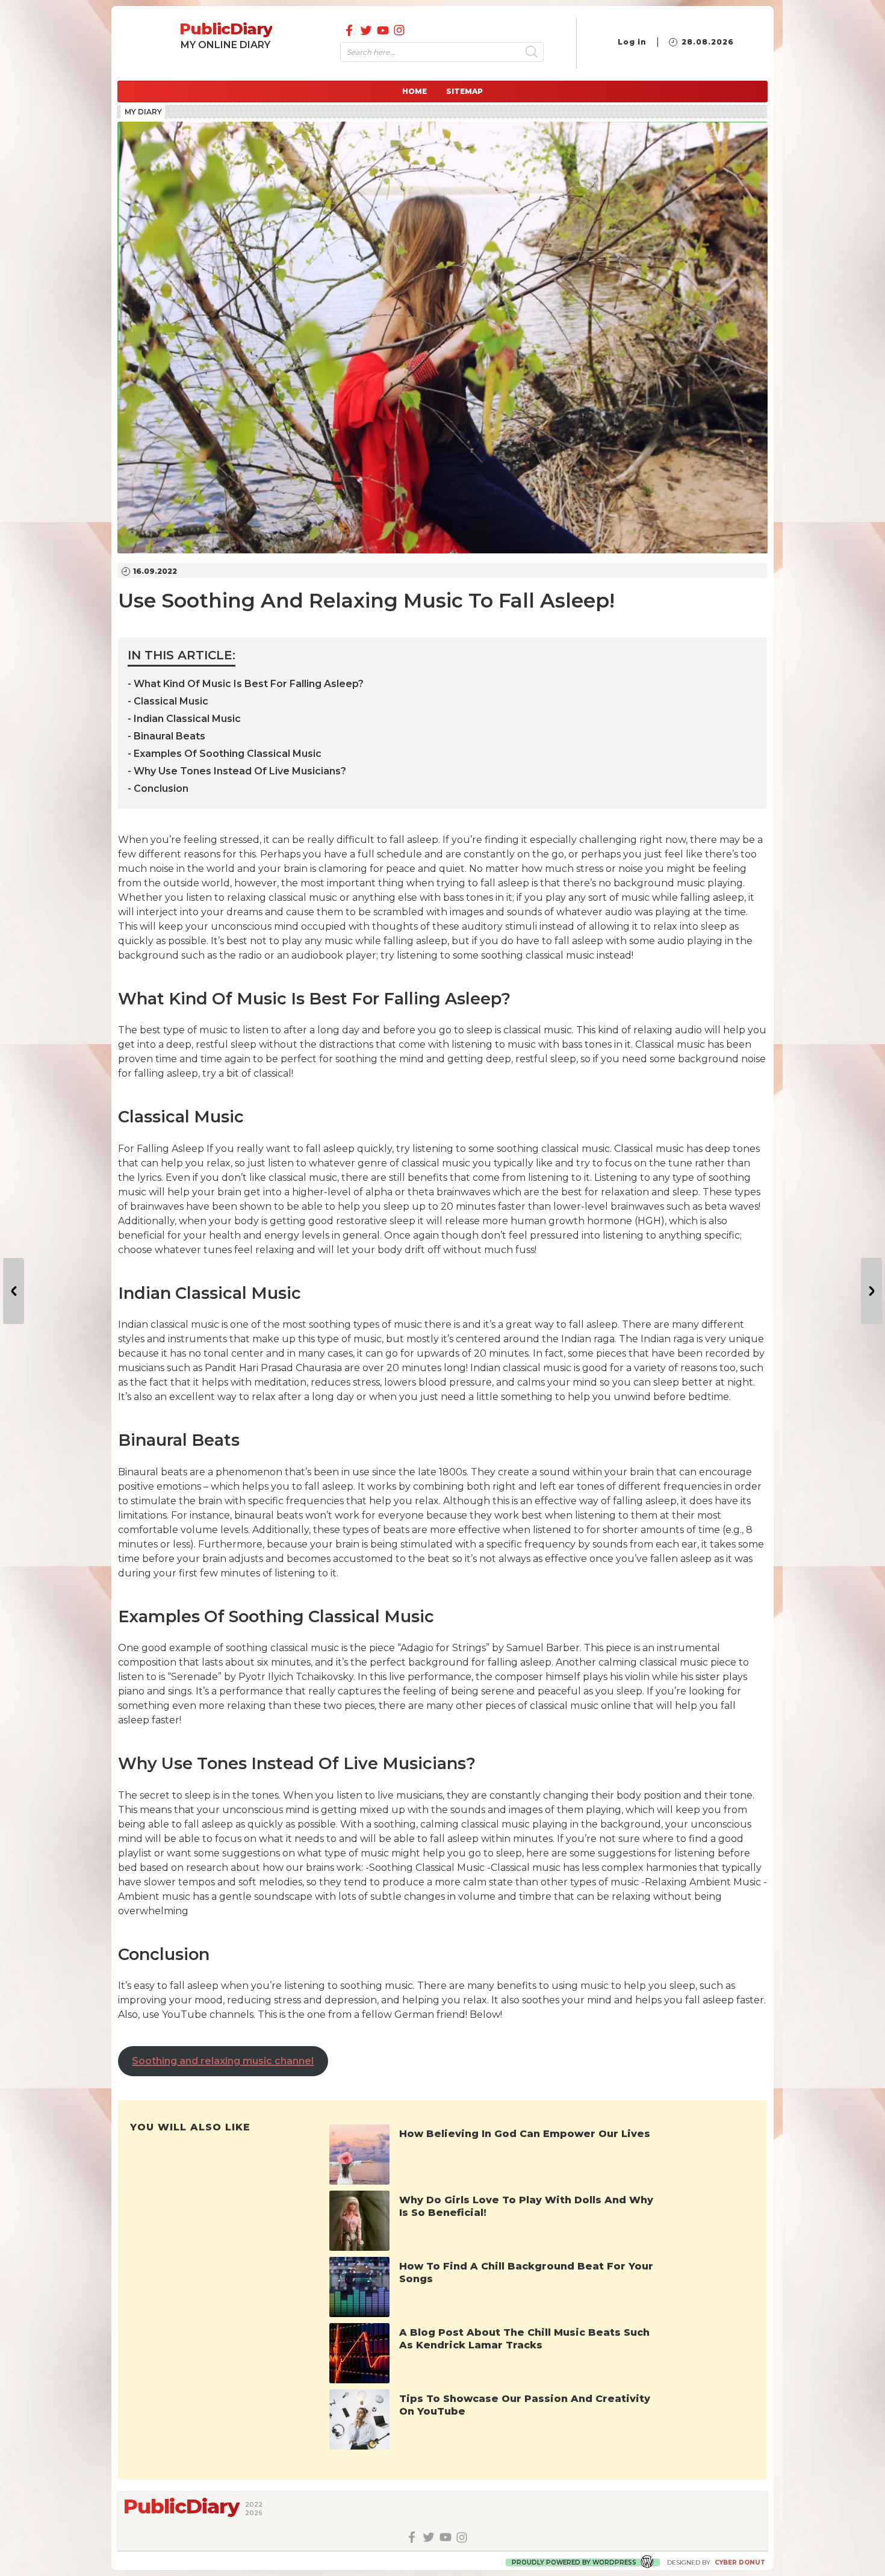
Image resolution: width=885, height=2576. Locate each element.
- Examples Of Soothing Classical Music (225, 754)
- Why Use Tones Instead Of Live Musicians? (237, 771)
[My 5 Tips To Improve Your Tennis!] (14, 1291)
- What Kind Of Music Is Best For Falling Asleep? (246, 684)
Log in (632, 42)
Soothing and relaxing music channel (223, 2061)
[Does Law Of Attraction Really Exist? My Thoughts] (871, 1291)
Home (415, 91)
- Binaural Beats (166, 736)
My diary (143, 112)
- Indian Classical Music (184, 719)
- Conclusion (158, 789)
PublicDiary (226, 29)
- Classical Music (168, 701)
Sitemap (464, 91)
